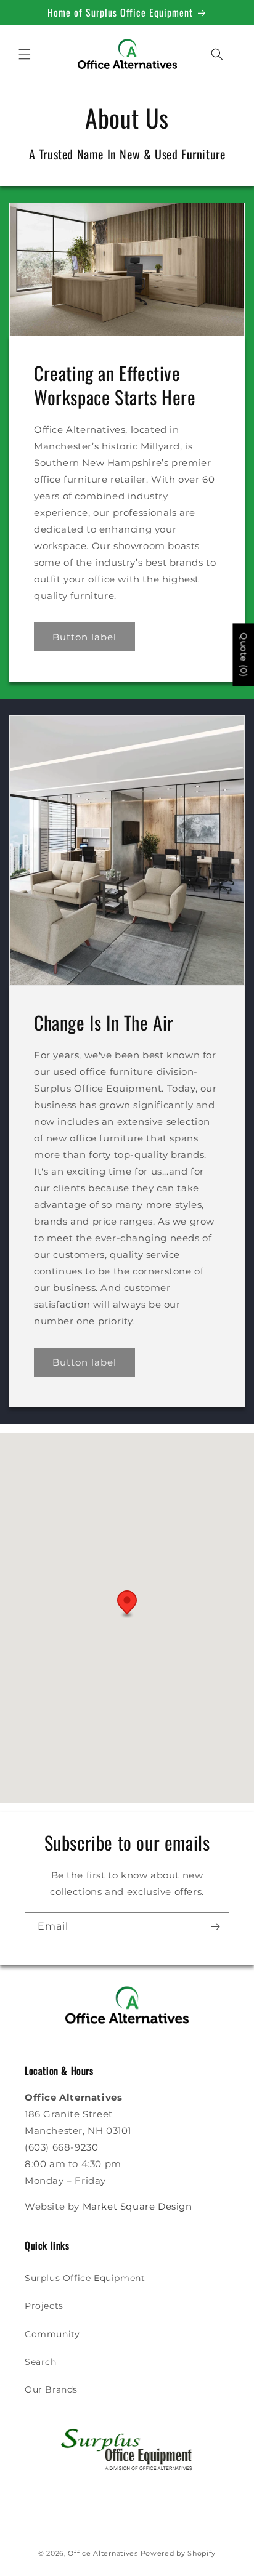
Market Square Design (137, 2206)
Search (41, 2362)
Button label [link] (84, 637)
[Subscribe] (215, 1927)
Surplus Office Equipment (85, 2278)
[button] (25, 54)
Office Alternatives (103, 2553)
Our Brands (51, 2389)
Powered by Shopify (178, 2553)
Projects (44, 2306)
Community (52, 2334)
